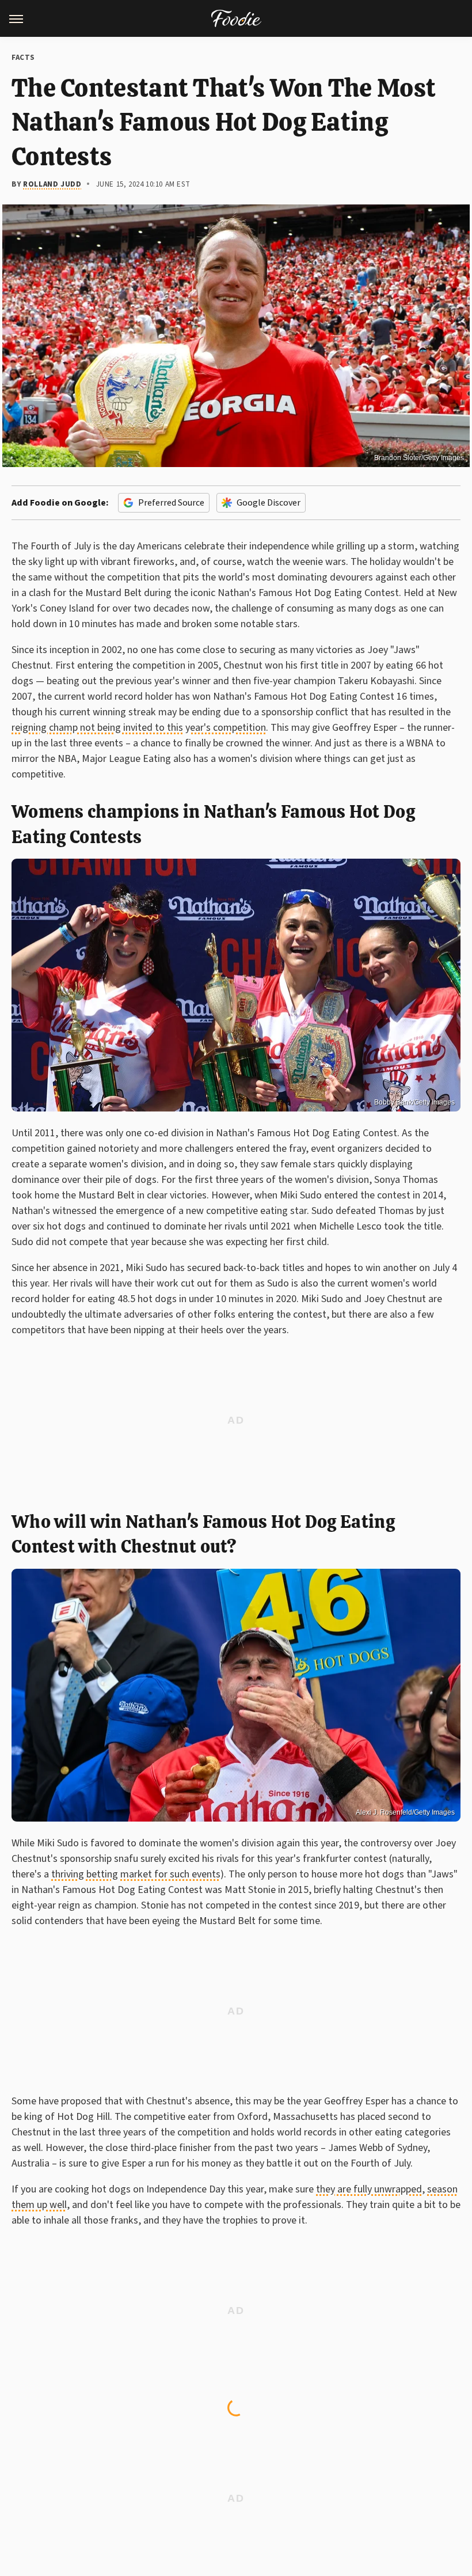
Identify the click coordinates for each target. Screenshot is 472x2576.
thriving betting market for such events (136, 1874)
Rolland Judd (52, 184)
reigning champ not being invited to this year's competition (139, 728)
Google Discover (269, 503)
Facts (23, 58)
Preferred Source (171, 503)
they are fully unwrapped (369, 2189)
